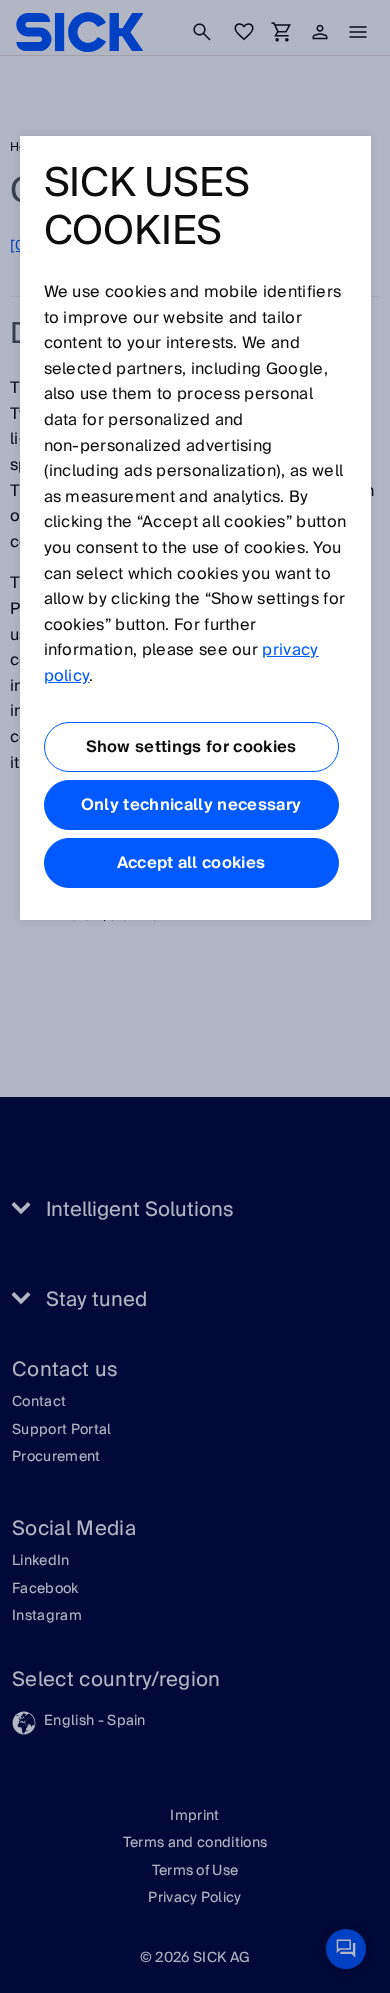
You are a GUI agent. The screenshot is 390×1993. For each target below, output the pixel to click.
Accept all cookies (191, 863)
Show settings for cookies (191, 747)
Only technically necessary (191, 805)
